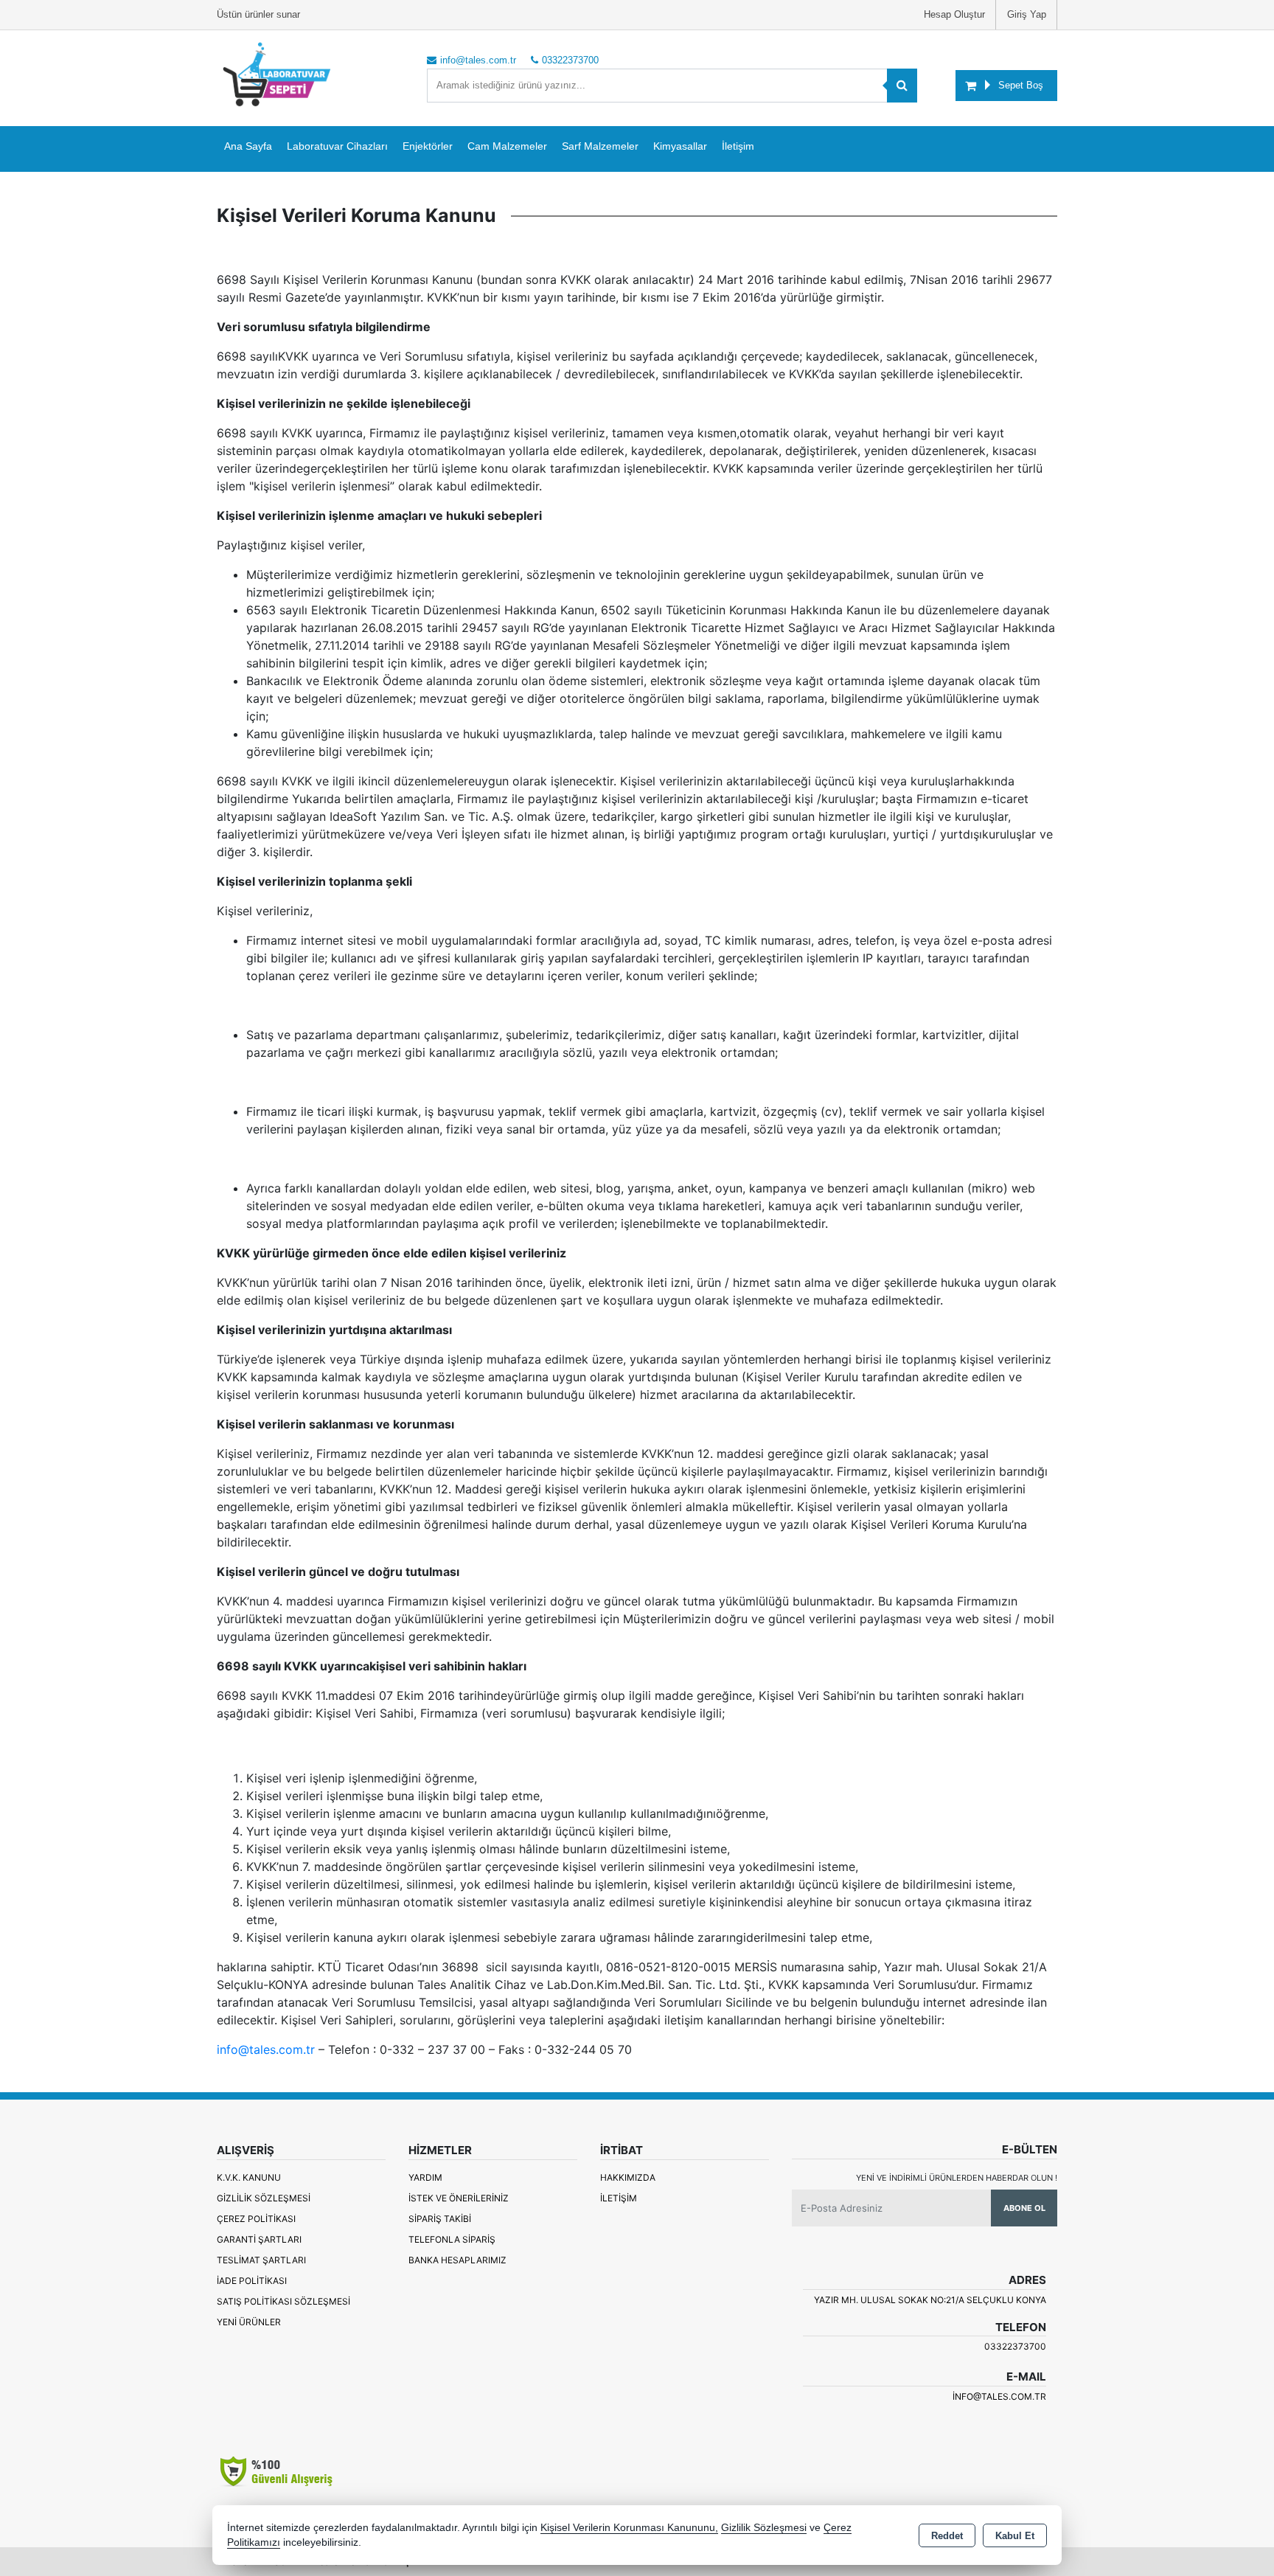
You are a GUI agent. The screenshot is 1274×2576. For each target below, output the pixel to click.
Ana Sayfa (248, 146)
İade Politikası (252, 2281)
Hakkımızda (628, 2177)
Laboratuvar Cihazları (337, 146)
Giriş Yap (1027, 14)
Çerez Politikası (256, 2219)
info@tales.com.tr (266, 2049)
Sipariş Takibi (440, 2219)
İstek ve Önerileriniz (459, 2198)
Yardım (425, 2177)
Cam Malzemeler (507, 146)
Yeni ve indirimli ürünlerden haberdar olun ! (957, 2178)
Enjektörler (428, 146)
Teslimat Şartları (261, 2260)
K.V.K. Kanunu (249, 2177)
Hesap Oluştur (954, 14)
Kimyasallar (680, 146)
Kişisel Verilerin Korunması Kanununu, (629, 2528)
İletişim (738, 146)
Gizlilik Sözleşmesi (264, 2198)
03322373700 (1015, 2346)
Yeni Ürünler (249, 2322)
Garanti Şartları (259, 2239)
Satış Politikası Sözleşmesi (283, 2301)
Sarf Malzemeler (600, 146)
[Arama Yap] (902, 86)
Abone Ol (1024, 2208)
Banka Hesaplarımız (457, 2260)
